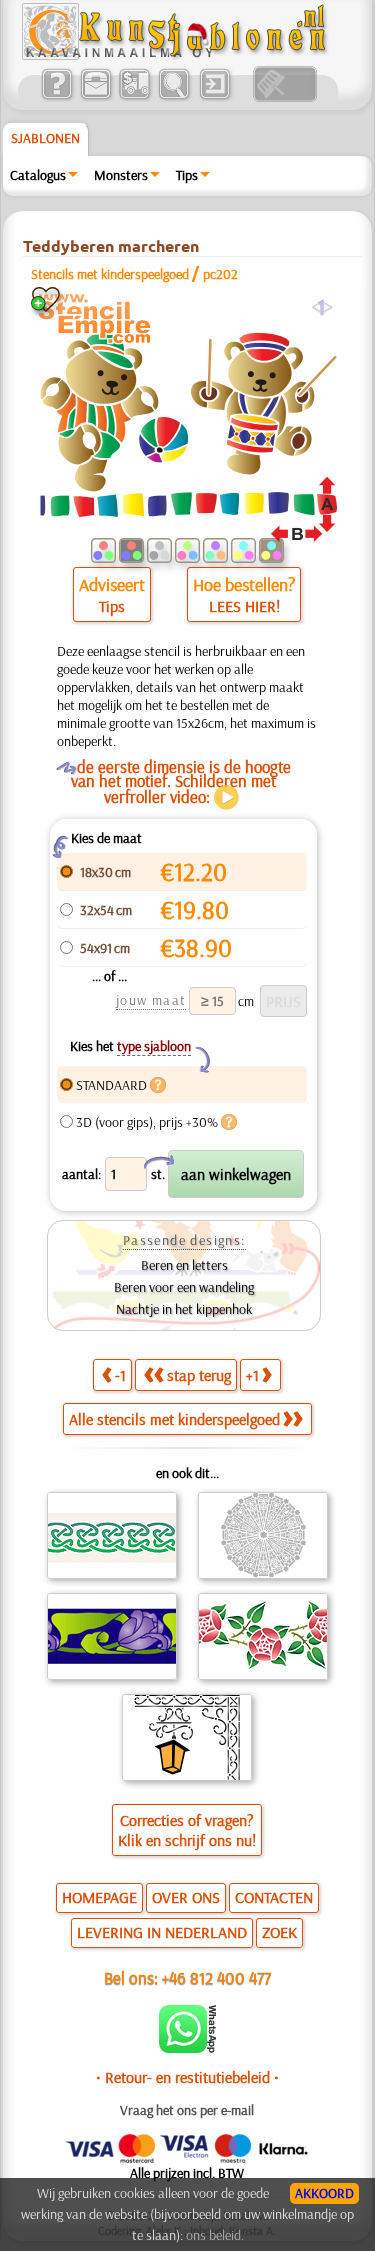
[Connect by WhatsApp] (187, 2048)
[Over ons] (56, 97)
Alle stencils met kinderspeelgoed (174, 1419)
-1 (120, 1375)
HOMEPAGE (99, 1897)
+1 (252, 1375)
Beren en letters (184, 1265)
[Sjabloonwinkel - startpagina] (177, 55)
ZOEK (279, 1932)
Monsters (121, 175)
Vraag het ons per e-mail (187, 2110)
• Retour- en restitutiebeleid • (187, 2077)
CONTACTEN (274, 1897)
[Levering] (134, 97)
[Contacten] (95, 97)
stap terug (199, 1375)
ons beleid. (215, 2235)
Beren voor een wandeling (184, 1287)
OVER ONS (186, 1897)
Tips (187, 175)
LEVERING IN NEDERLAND (162, 1932)
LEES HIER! (244, 606)
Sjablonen (45, 138)
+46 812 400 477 (216, 1977)
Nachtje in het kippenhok (184, 1309)
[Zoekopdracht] (173, 97)
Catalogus (38, 175)
